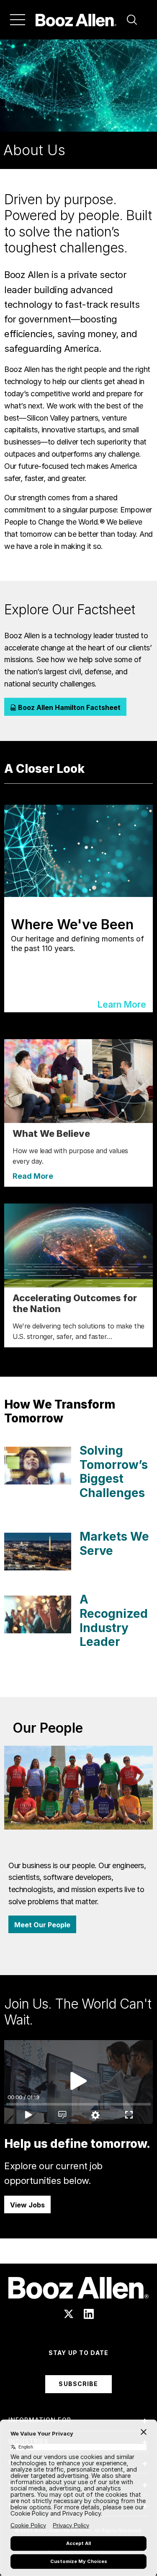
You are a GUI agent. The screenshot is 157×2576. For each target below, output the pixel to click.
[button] (132, 20)
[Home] (76, 20)
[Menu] (18, 20)
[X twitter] (69, 2314)
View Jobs (27, 2205)
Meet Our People (42, 1925)
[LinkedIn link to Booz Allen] (89, 2314)
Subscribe (78, 2384)
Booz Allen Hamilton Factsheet (68, 707)
